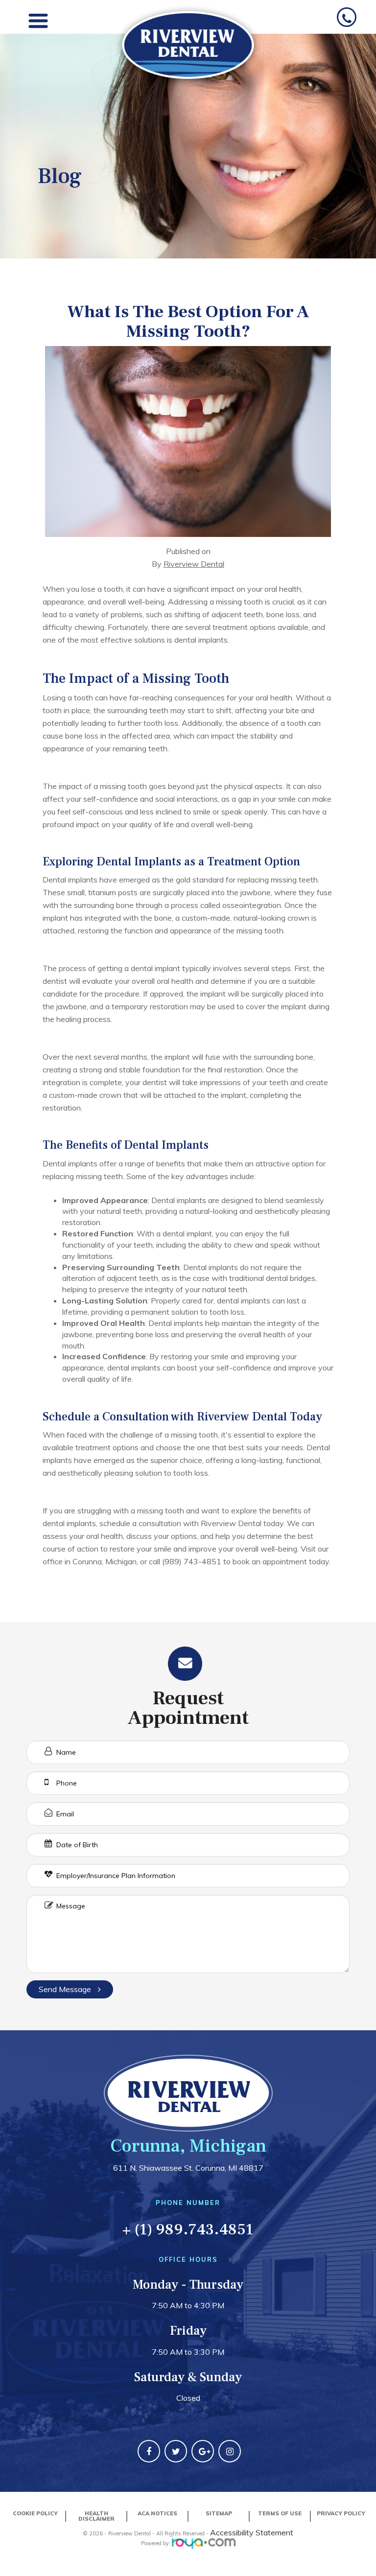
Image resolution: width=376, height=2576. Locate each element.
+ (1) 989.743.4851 (188, 2229)
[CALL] (347, 19)
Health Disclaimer (96, 2516)
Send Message (66, 1989)
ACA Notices (157, 2513)
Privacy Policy (341, 2513)
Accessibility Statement (252, 2532)
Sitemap (219, 2513)
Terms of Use (280, 2513)
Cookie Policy (35, 2513)
